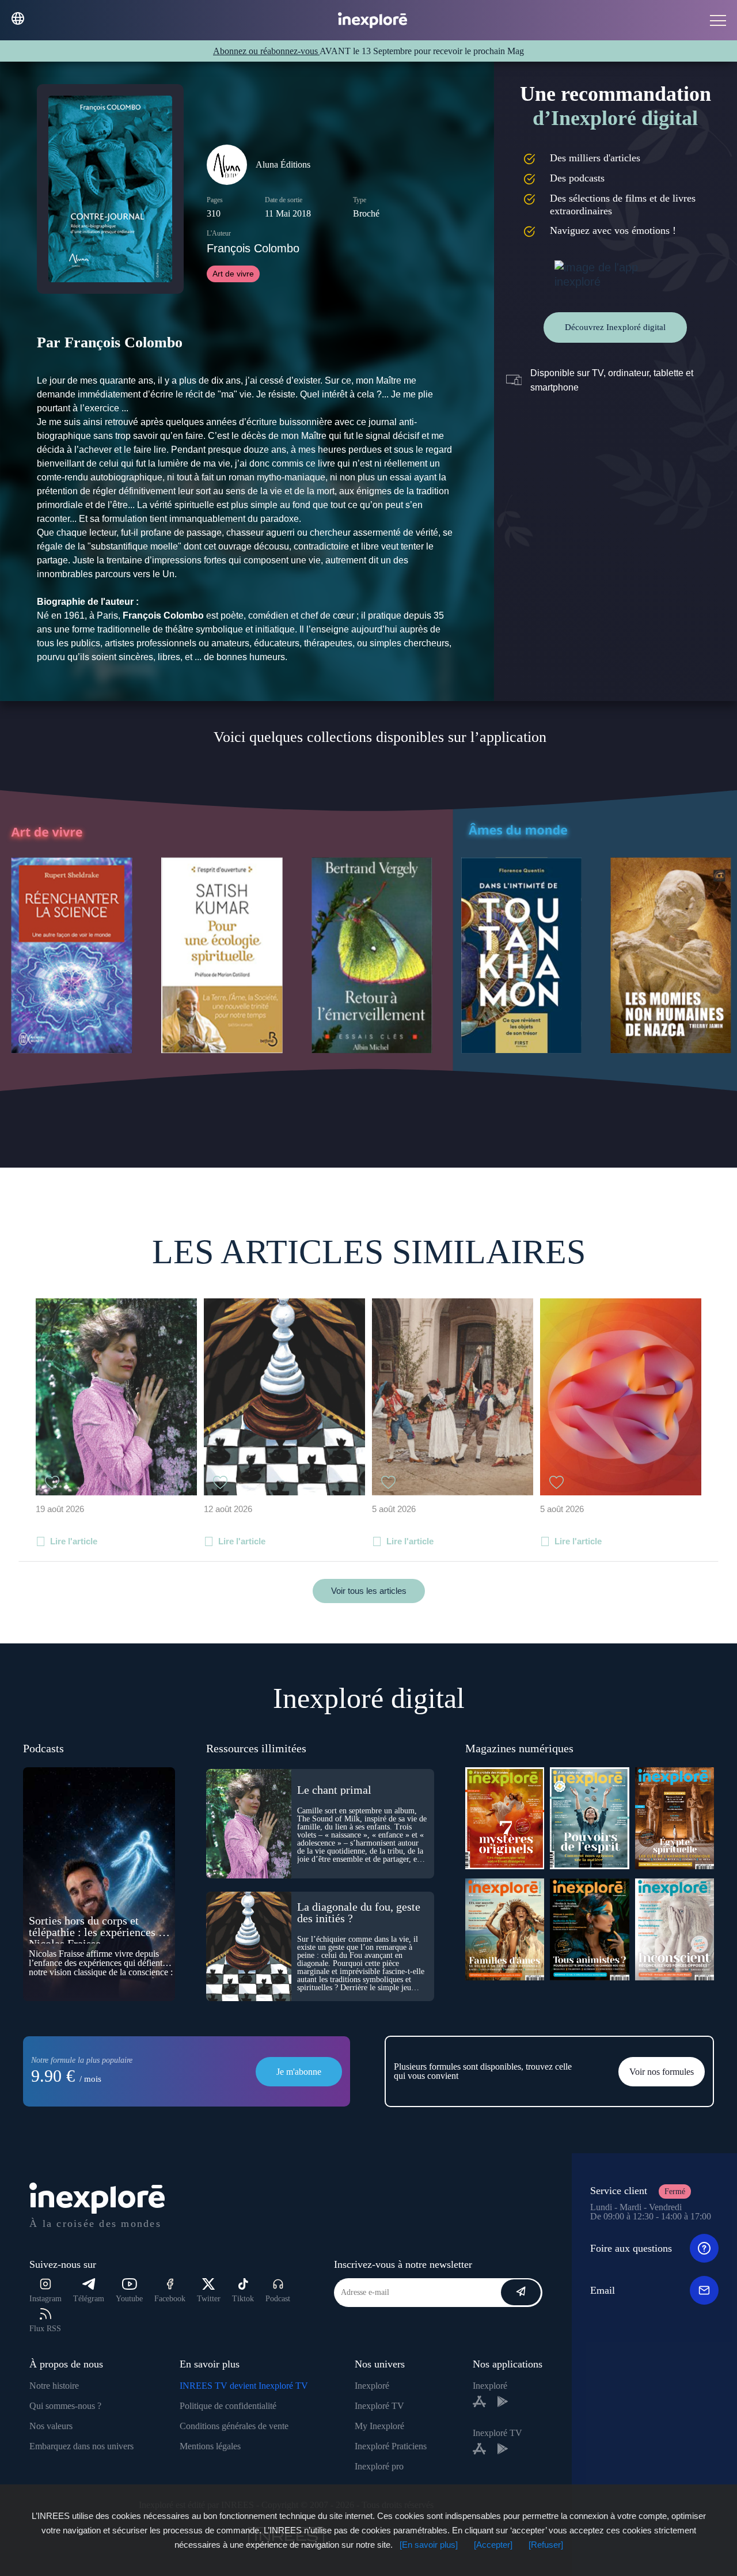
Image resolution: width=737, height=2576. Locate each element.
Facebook (170, 2299)
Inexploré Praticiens (391, 2446)
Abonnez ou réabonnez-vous (266, 51)
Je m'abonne (299, 2072)
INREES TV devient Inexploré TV (244, 2386)
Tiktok (243, 2299)
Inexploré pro (379, 2466)
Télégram (89, 2299)
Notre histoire (54, 2386)
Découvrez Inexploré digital (615, 327)
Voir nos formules (662, 2072)
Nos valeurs (51, 2426)
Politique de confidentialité (228, 2406)
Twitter (209, 2299)
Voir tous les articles (369, 1591)
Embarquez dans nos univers (81, 2446)
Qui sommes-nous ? (65, 2406)
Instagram (45, 2299)
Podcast (278, 2299)
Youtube (129, 2299)
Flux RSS (45, 2329)
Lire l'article (74, 1541)
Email (603, 2290)
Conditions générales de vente (234, 2426)
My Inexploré (379, 2426)
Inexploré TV (379, 2406)
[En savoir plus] (429, 2545)
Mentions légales (210, 2446)
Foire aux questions (631, 2248)
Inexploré (372, 2386)
